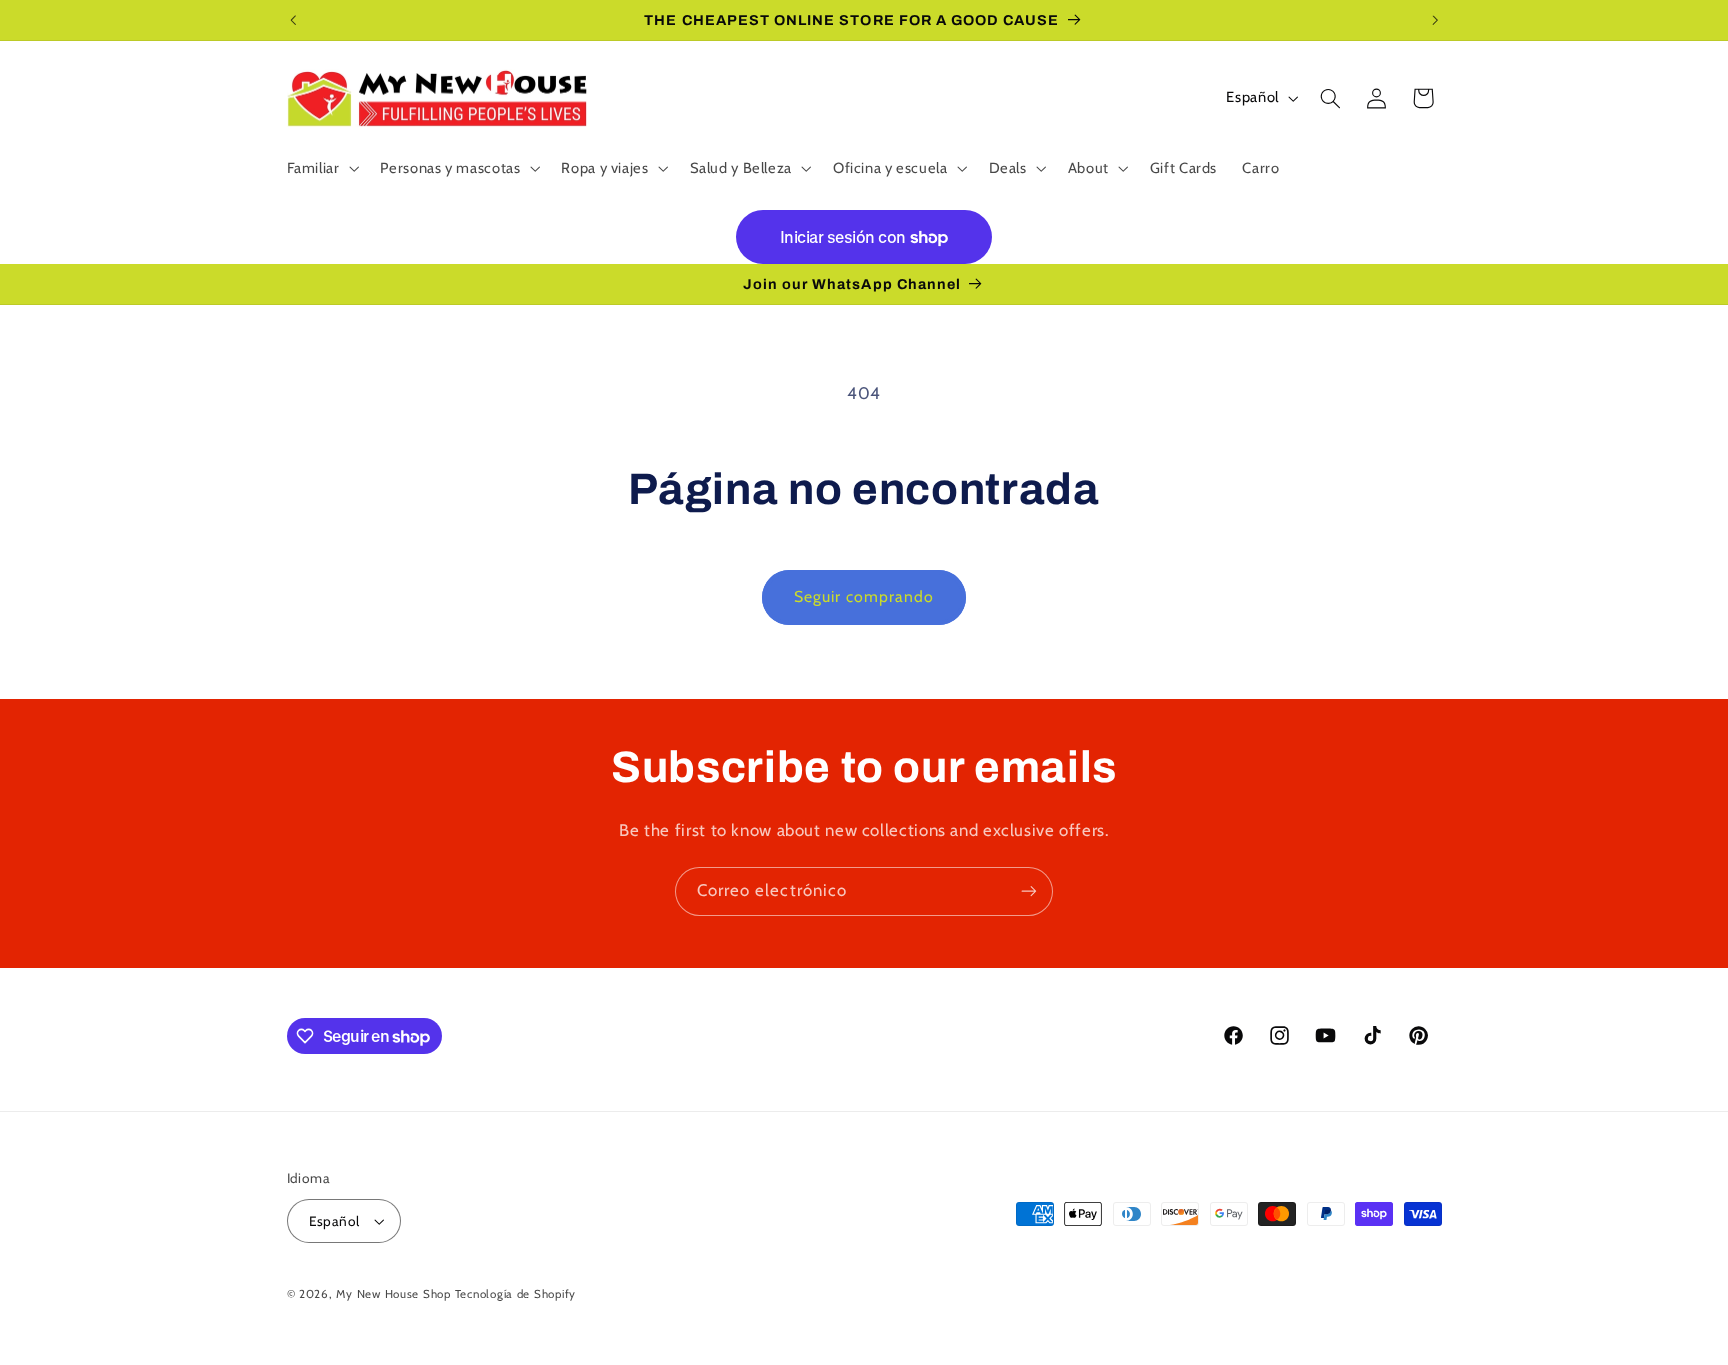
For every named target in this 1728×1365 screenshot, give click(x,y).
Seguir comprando (864, 596)
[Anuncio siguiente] (1435, 20)
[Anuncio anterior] (293, 20)
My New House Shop (393, 1294)
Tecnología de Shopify (515, 1294)
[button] (321, 168)
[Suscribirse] (1029, 891)
